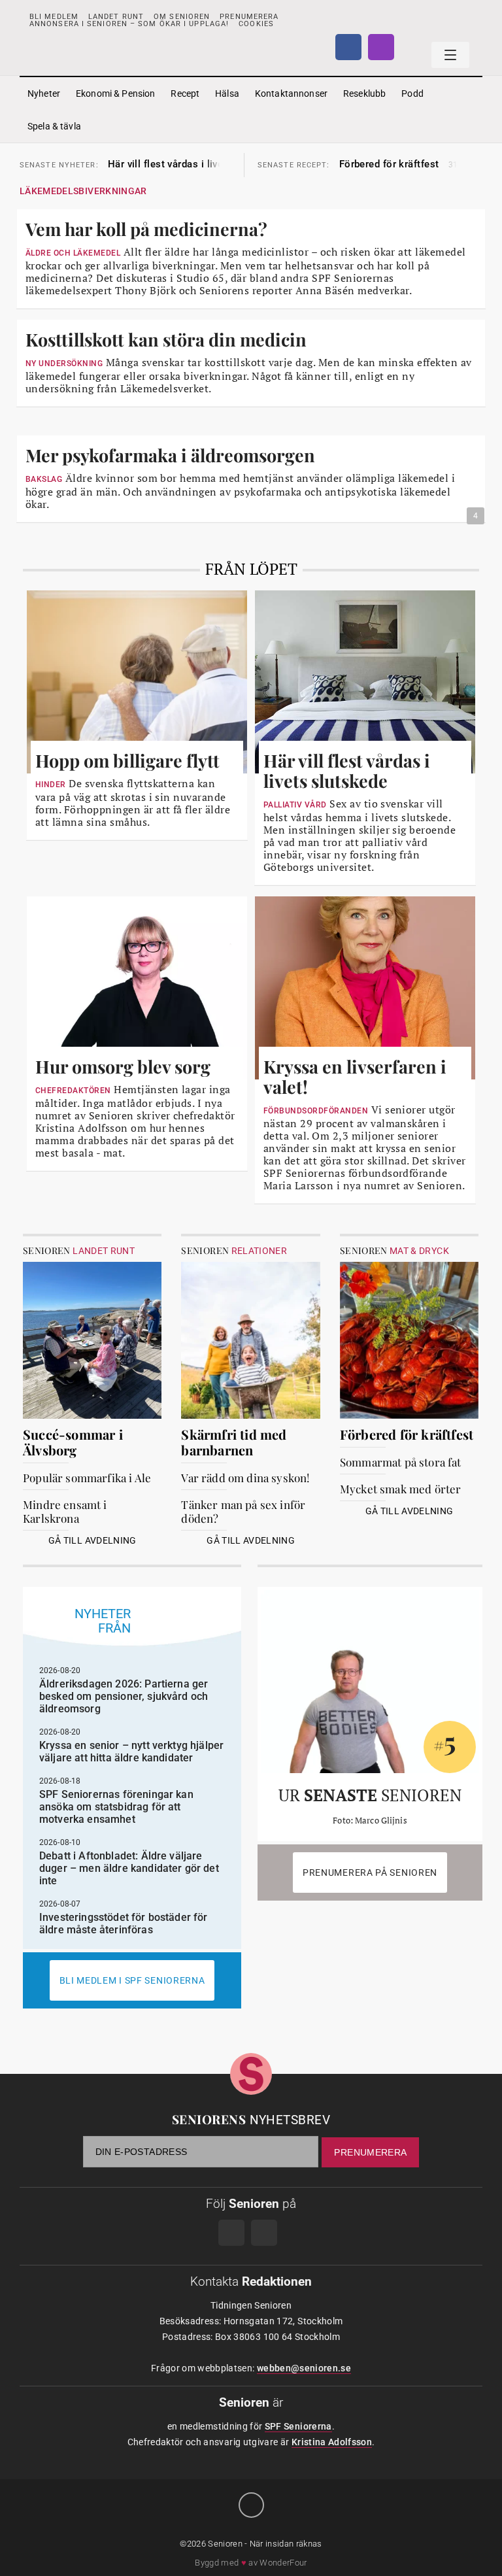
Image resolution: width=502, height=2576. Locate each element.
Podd (412, 93)
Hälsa (227, 93)
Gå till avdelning (92, 1540)
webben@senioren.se (304, 2368)
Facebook (348, 47)
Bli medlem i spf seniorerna (132, 1980)
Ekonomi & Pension (115, 93)
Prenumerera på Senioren (370, 1873)
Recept (185, 93)
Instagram (381, 47)
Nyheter (44, 93)
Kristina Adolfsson (332, 2442)
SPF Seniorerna (298, 2426)
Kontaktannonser (291, 93)
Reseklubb (364, 93)
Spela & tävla (54, 126)
